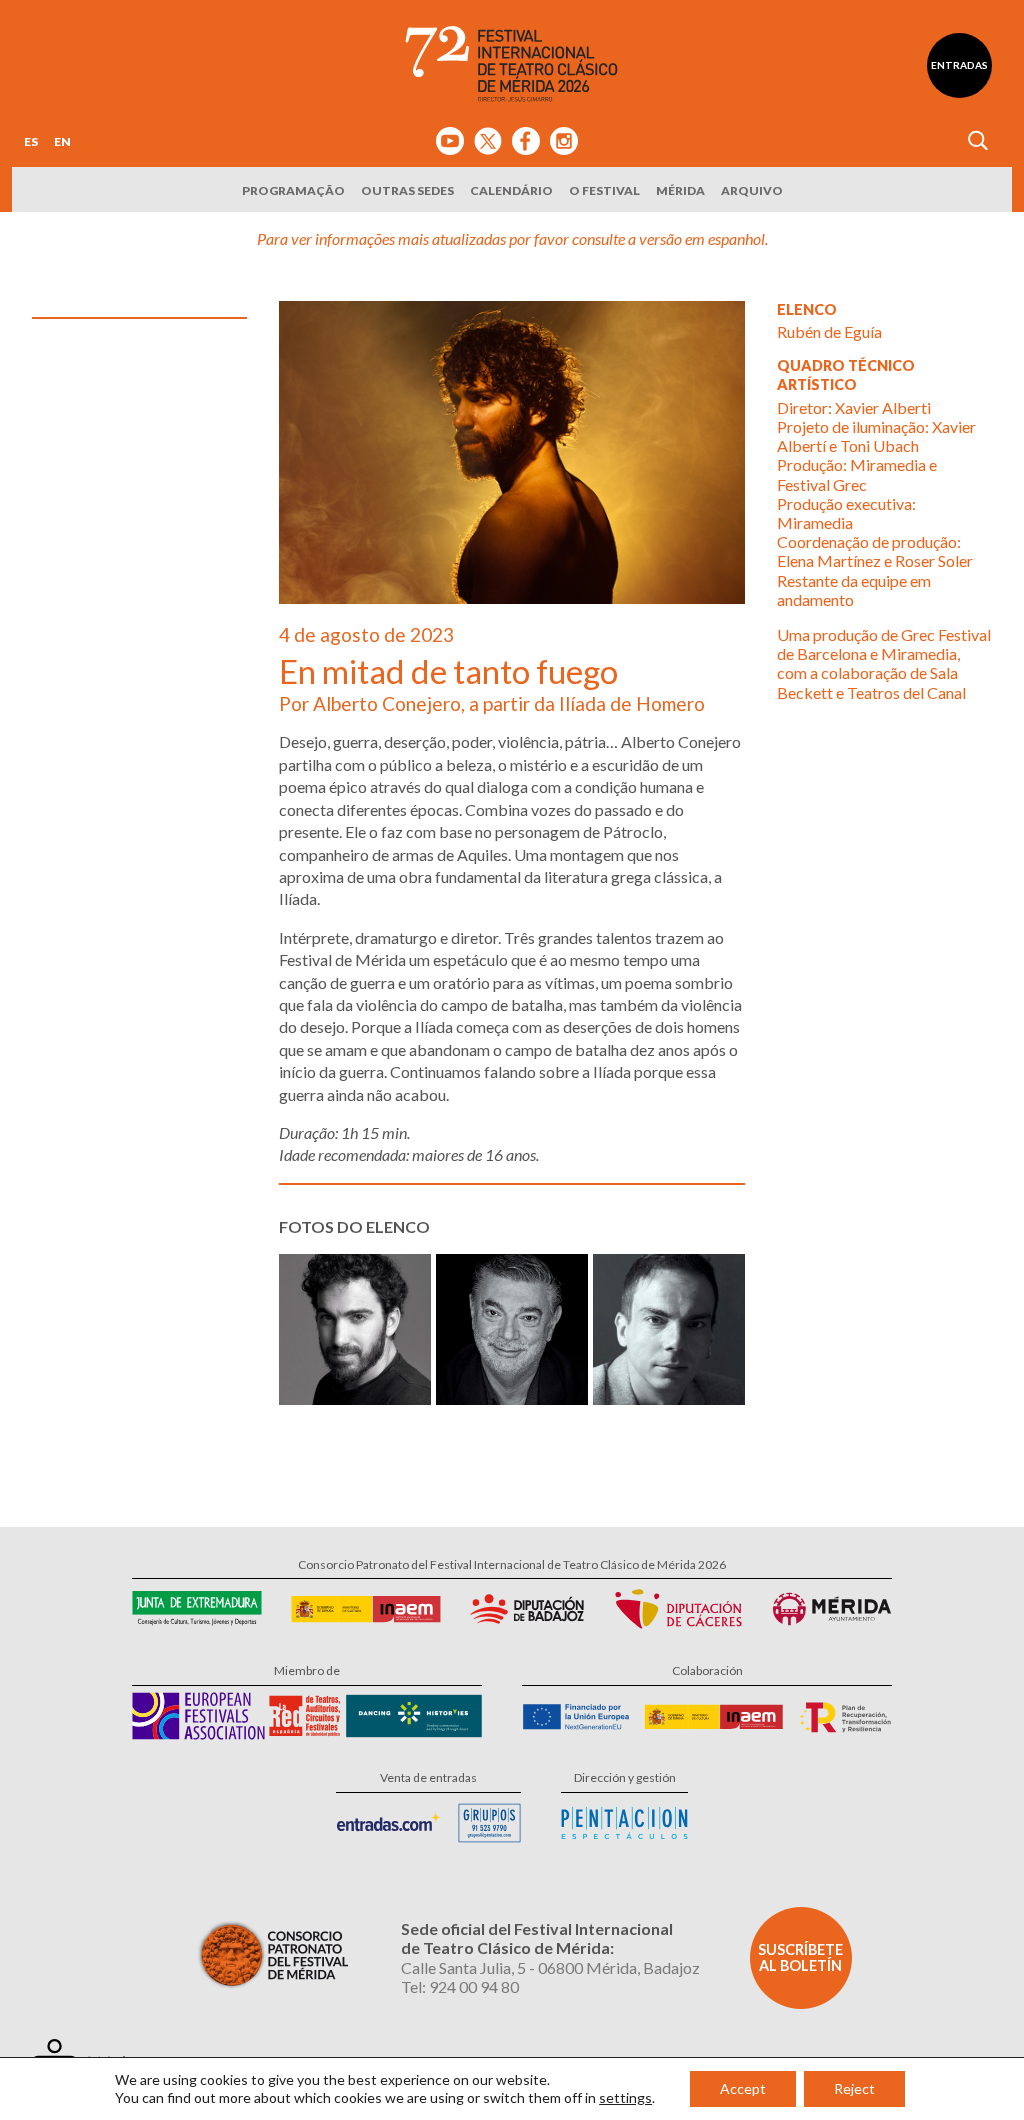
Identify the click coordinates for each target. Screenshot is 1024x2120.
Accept (743, 2088)
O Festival (604, 190)
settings (625, 2097)
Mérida (680, 190)
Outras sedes (407, 190)
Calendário (511, 190)
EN (62, 141)
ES (31, 141)
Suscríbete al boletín (800, 1957)
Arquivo (752, 190)
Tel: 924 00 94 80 (460, 1986)
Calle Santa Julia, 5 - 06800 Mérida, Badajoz (550, 1967)
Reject (854, 2088)
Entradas (959, 65)
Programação (293, 190)
